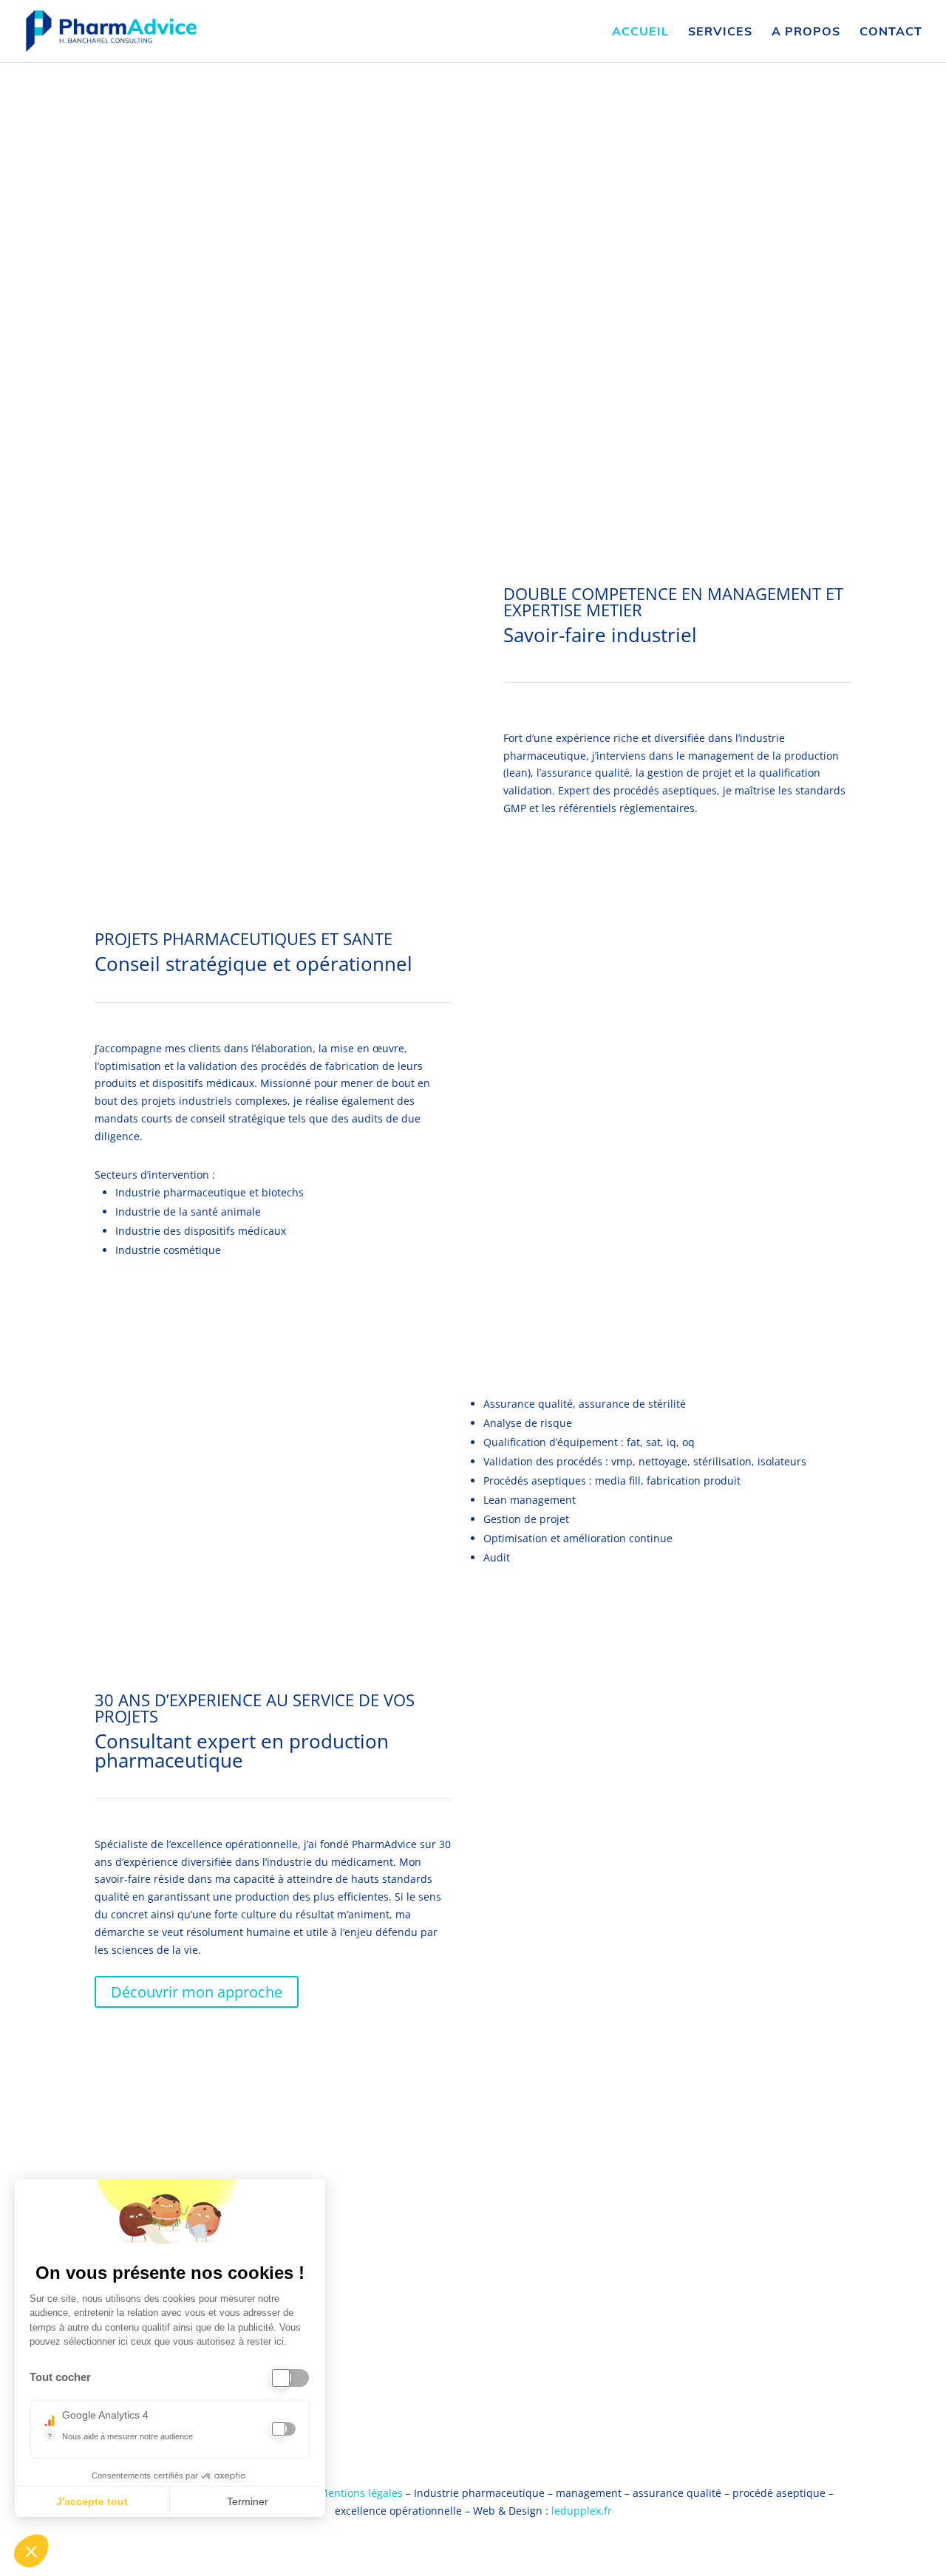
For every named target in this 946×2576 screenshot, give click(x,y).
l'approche (799, 184)
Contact (891, 32)
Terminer (248, 2501)
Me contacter (273, 423)
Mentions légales (361, 2493)
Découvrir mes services (284, 1514)
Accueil (640, 32)
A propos (806, 32)
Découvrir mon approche (197, 1992)
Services (720, 32)
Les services (679, 184)
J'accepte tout (92, 2501)
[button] (31, 2551)
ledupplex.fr (582, 2511)
